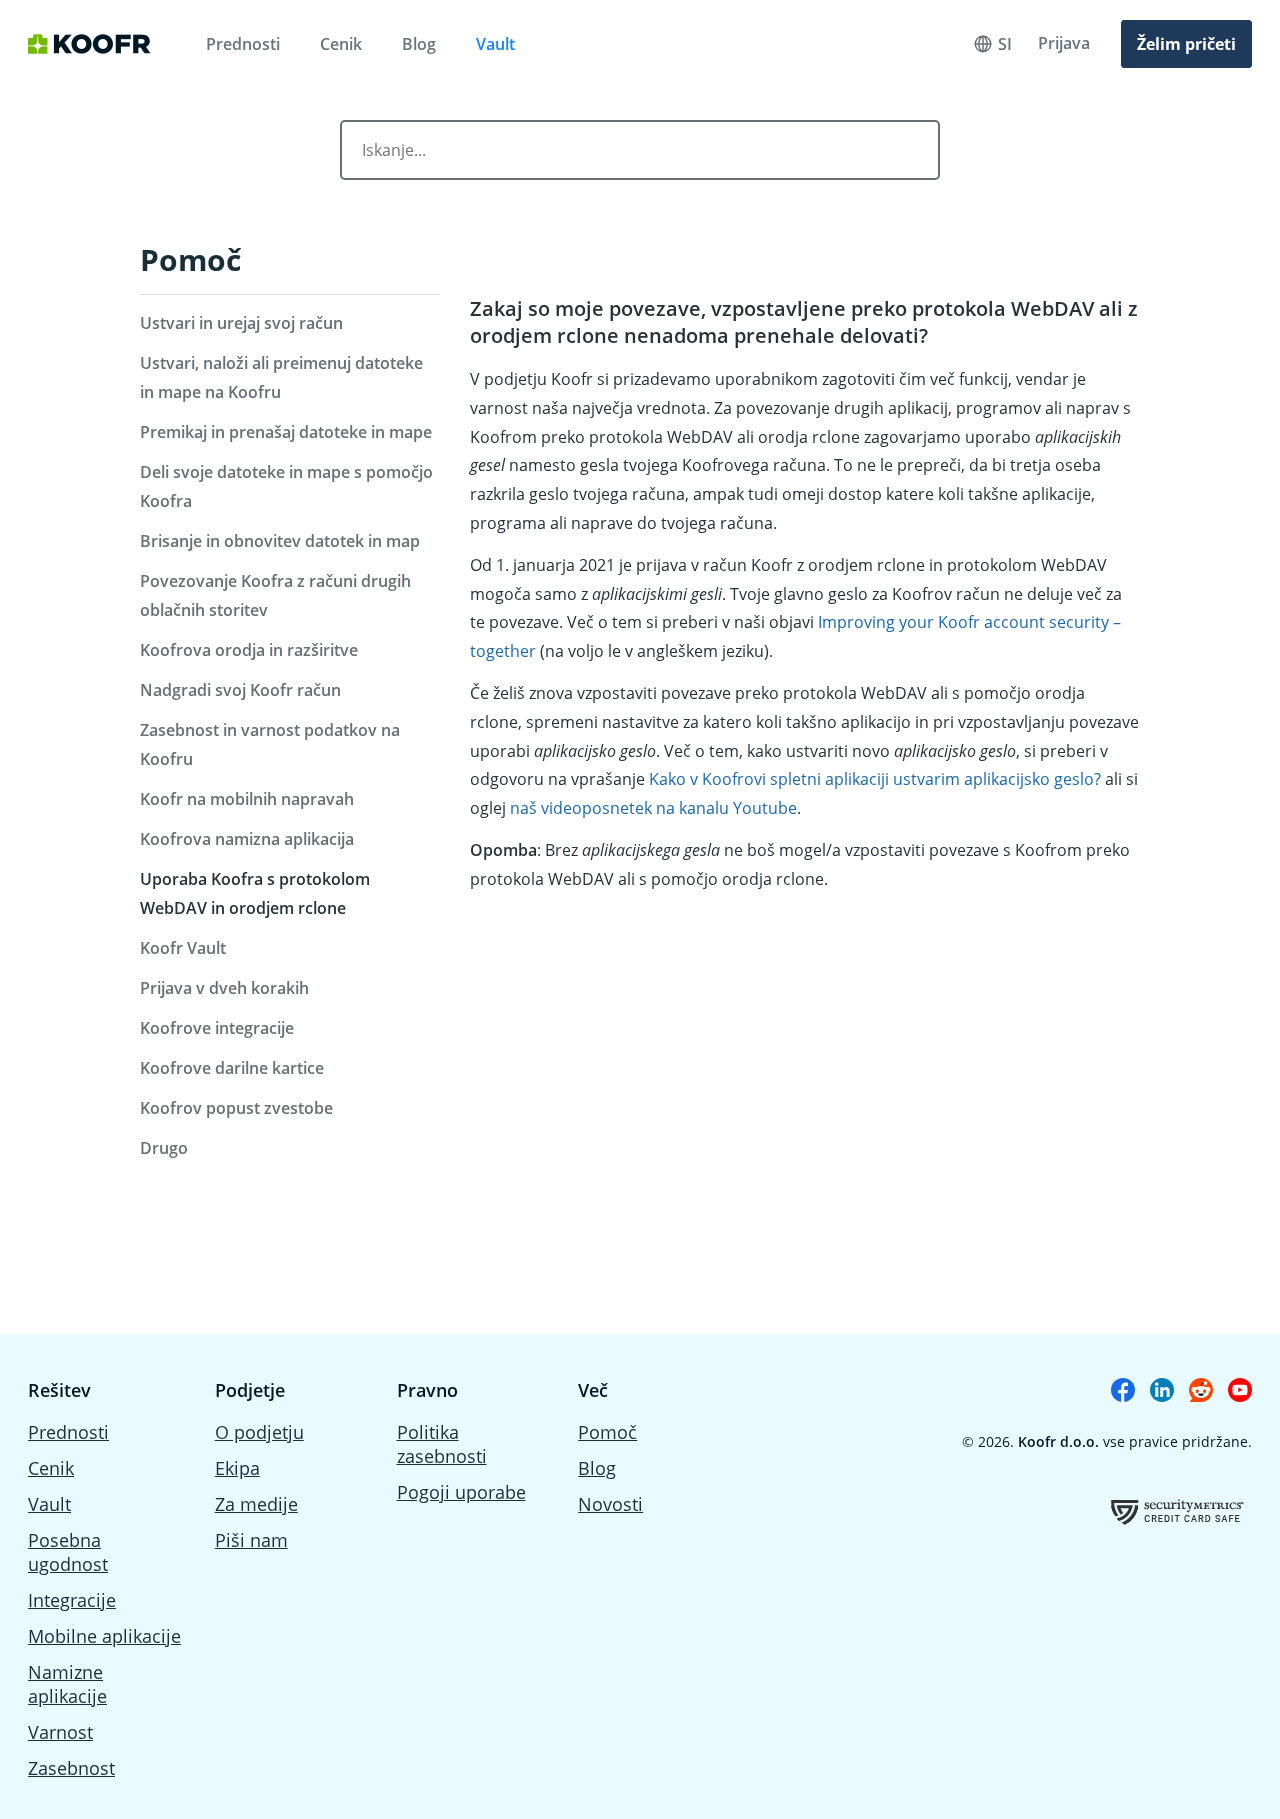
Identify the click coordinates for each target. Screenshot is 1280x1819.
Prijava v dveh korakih (224, 988)
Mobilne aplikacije (104, 1636)
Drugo (164, 1148)
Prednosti (243, 44)
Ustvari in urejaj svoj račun (241, 323)
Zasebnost (71, 1768)
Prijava (1064, 43)
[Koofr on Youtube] (1240, 1390)
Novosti (610, 1504)
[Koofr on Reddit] (1201, 1390)
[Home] (89, 44)
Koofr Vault (183, 948)
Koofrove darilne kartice (232, 1068)
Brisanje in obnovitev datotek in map (280, 541)
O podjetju (259, 1432)
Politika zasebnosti (442, 1444)
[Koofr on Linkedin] (1162, 1390)
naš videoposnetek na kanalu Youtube (653, 808)
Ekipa (237, 1468)
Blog (419, 44)
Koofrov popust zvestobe (236, 1108)
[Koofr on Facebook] (1123, 1390)
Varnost (60, 1732)
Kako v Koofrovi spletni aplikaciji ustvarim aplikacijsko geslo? (875, 779)
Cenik (341, 44)
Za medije (256, 1504)
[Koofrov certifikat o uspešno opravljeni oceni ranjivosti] (1177, 1511)
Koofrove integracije (217, 1028)
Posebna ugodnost (68, 1552)
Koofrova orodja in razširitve (249, 650)
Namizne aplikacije (67, 1684)
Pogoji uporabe (461, 1492)
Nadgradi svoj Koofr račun (240, 690)
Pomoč (190, 259)
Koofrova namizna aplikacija (247, 839)
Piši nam (251, 1540)
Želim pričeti (1186, 44)
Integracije (72, 1600)
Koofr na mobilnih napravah (247, 799)
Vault (495, 44)
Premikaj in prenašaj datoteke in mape (286, 432)
